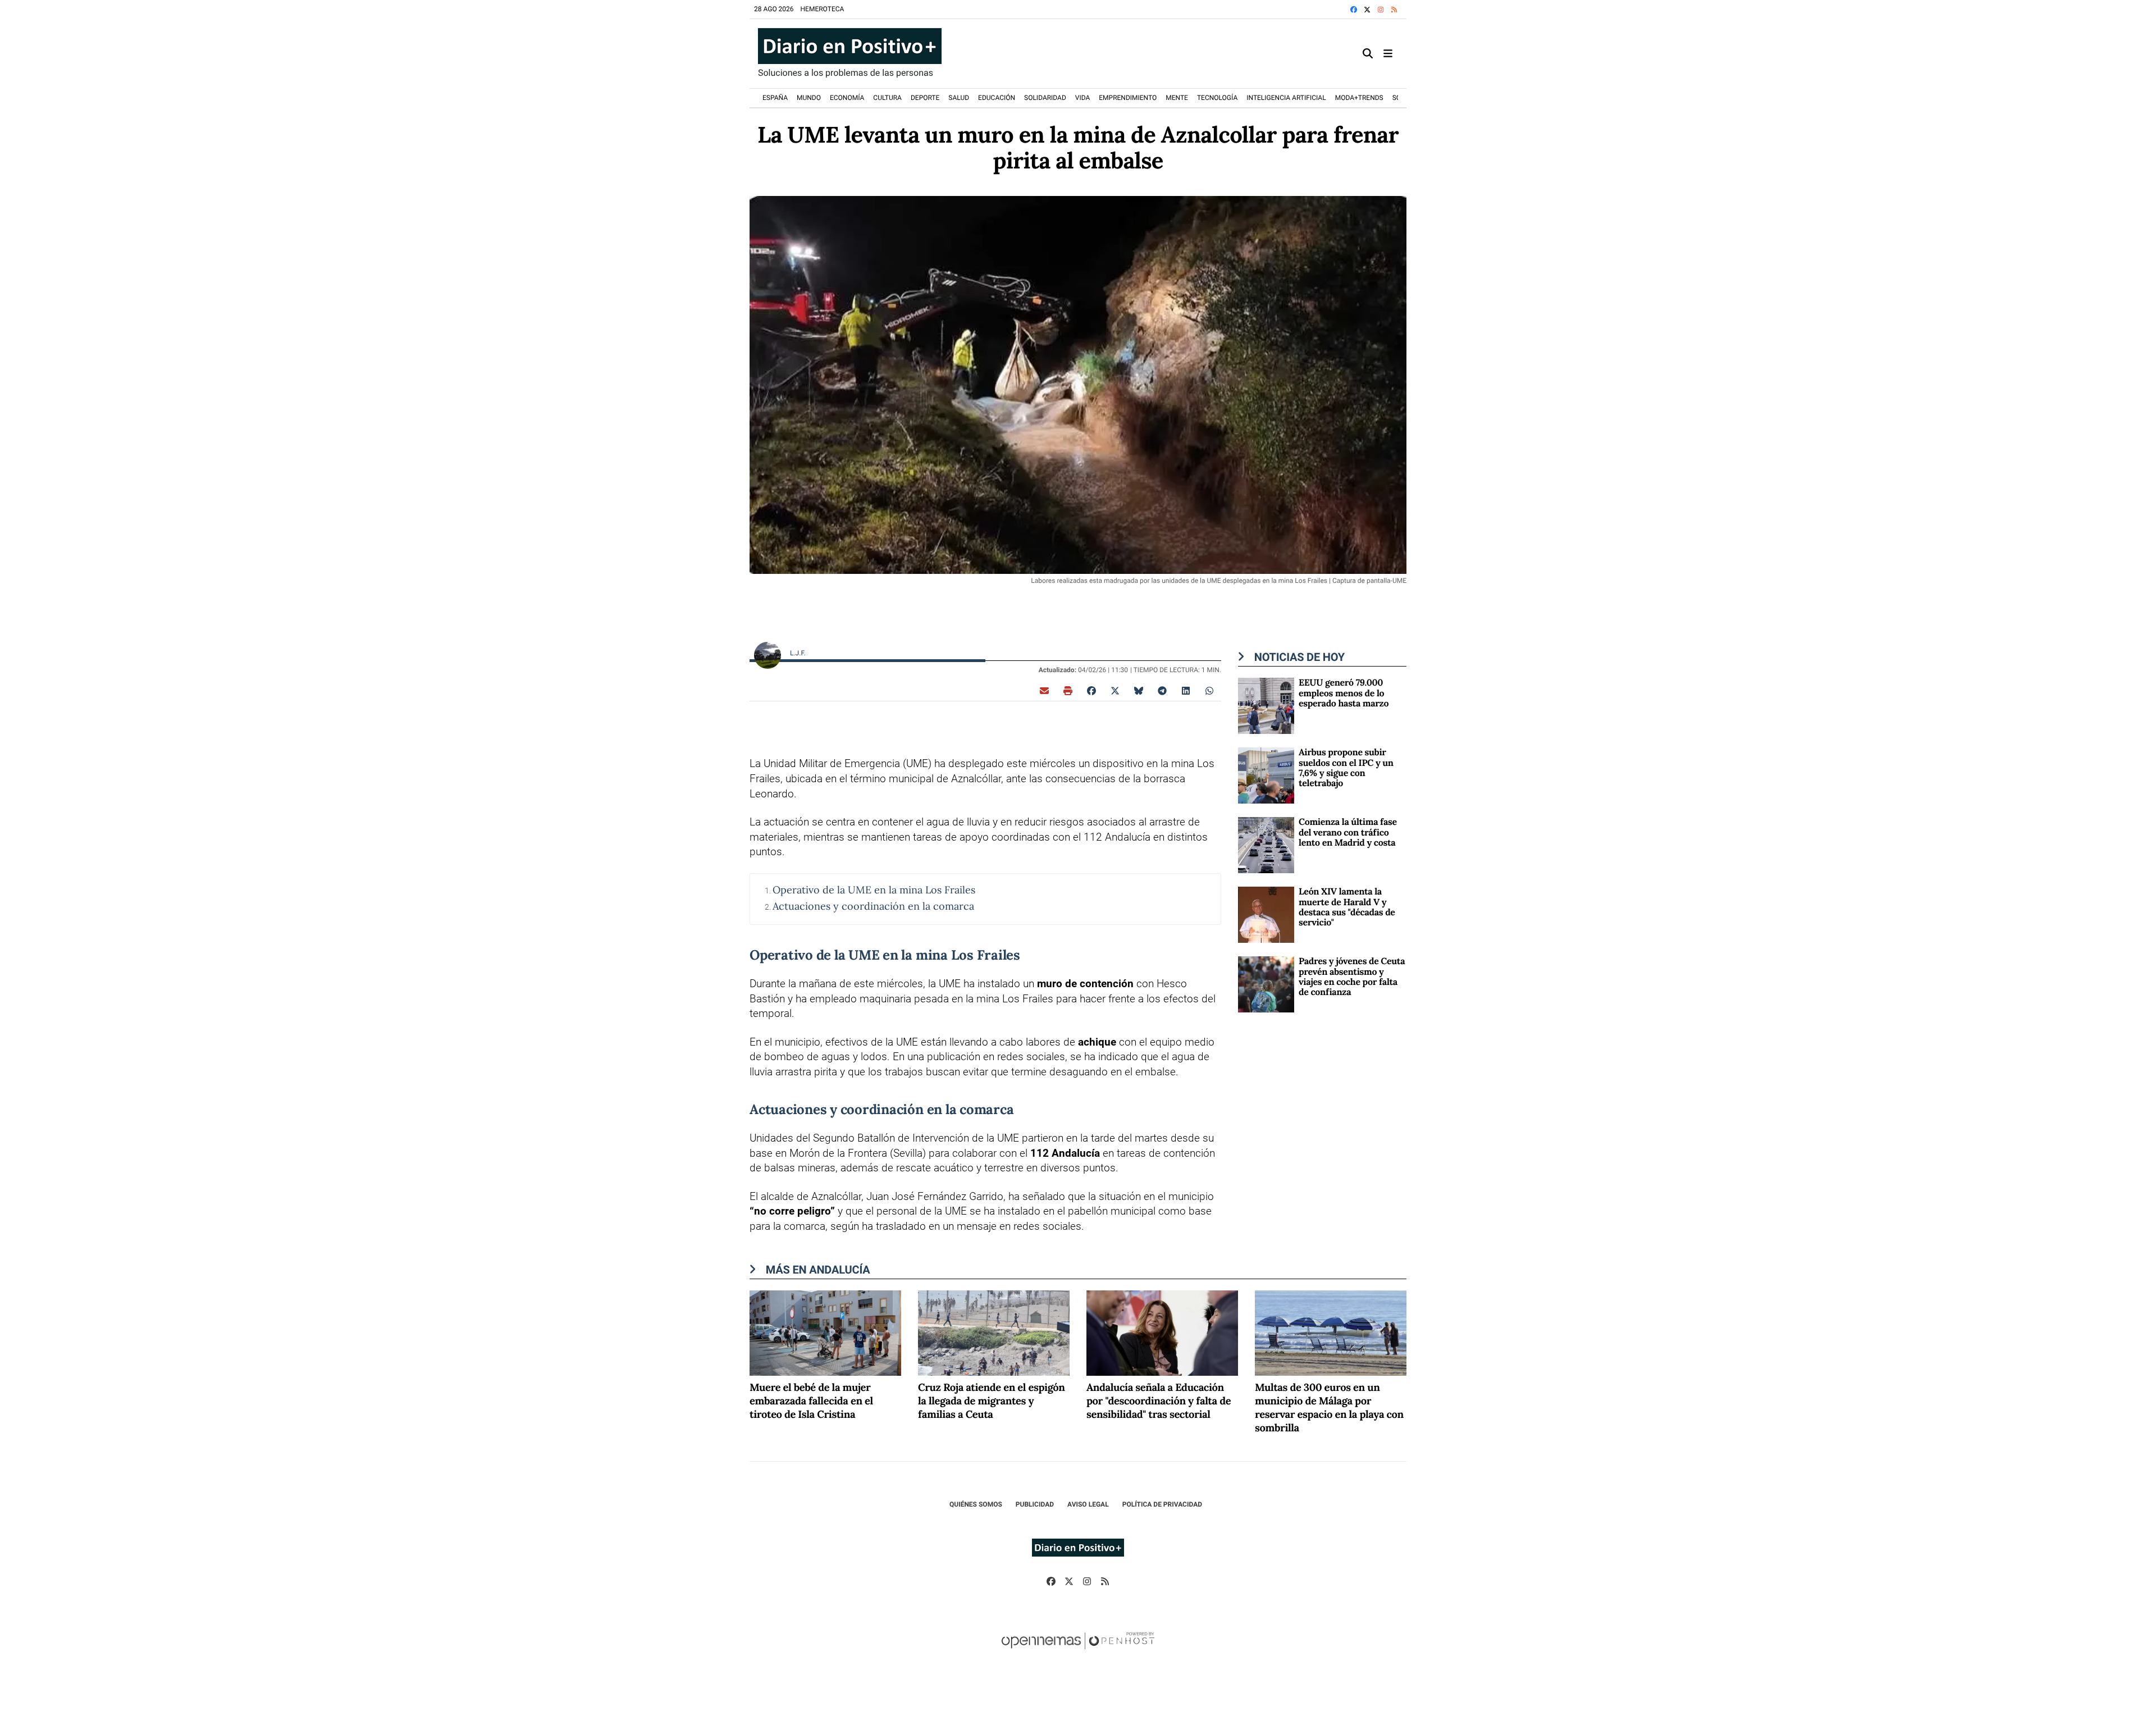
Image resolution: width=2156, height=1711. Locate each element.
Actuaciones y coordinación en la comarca (873, 906)
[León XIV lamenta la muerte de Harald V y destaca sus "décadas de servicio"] (1266, 914)
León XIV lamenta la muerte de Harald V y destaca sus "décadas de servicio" (1347, 907)
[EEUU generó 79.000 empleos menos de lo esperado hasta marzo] (1266, 705)
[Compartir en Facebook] (1091, 690)
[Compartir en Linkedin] (1186, 690)
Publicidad (1035, 1504)
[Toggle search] (1368, 54)
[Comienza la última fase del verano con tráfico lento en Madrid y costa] (1266, 844)
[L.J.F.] (768, 654)
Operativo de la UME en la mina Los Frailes (874, 890)
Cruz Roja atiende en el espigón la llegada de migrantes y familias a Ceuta (992, 1401)
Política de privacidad (1162, 1504)
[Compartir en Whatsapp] (1209, 690)
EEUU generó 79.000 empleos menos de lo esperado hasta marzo (1344, 693)
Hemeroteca (823, 9)
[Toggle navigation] (1388, 54)
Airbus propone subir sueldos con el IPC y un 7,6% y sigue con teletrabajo (1346, 768)
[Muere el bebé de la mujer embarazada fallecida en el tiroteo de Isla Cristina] (825, 1332)
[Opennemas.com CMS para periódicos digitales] (1078, 1652)
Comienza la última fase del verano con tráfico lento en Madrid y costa (1348, 832)
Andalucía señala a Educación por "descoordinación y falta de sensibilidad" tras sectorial (1159, 1401)
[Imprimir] (1068, 690)
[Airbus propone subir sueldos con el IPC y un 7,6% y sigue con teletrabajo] (1266, 775)
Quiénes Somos (976, 1504)
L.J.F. (799, 653)
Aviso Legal (1088, 1504)
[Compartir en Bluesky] (1139, 690)
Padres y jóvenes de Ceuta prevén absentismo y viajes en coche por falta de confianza (1352, 977)
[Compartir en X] (1115, 690)
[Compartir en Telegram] (1162, 690)
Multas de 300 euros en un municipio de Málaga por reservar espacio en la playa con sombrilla (1329, 1408)
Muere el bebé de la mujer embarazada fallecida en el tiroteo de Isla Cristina (811, 1401)
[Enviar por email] (1044, 690)
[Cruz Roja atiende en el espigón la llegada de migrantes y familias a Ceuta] (994, 1332)
